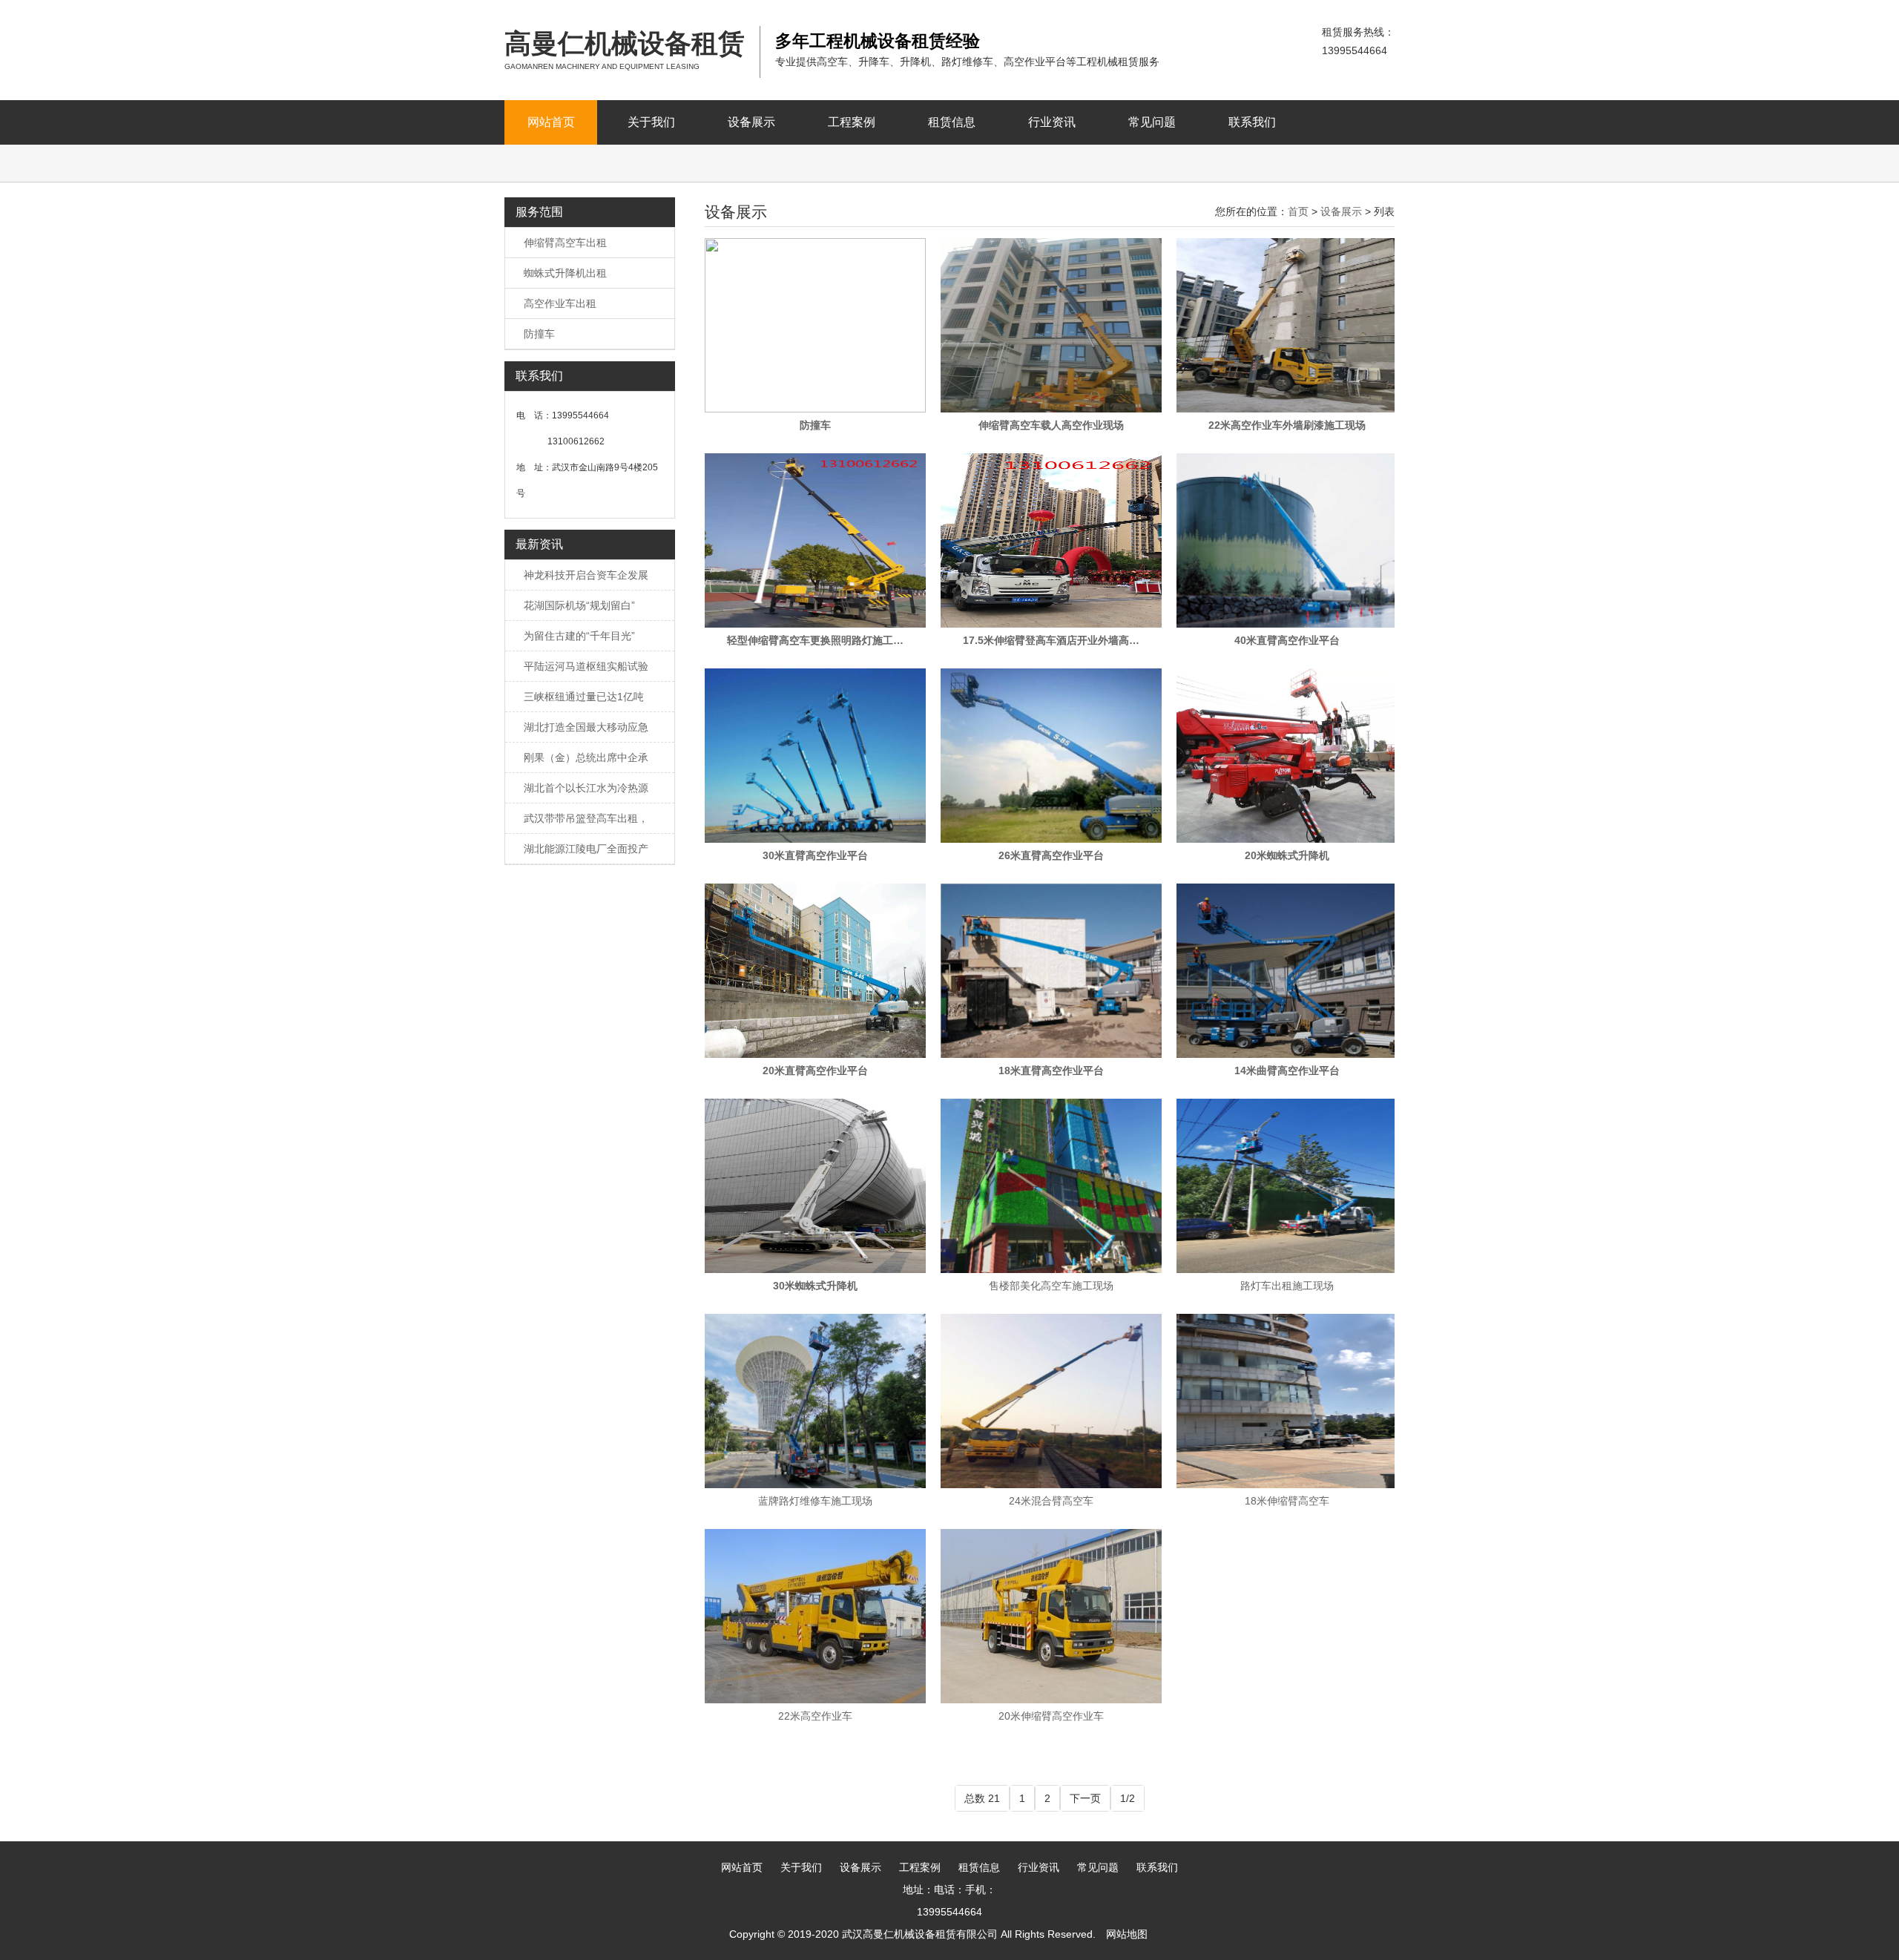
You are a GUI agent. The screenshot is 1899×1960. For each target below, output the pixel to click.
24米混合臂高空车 (1051, 1501)
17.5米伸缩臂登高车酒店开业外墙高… (1051, 640)
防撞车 (539, 334)
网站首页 (551, 122)
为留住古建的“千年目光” (579, 636)
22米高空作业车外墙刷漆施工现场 (1287, 425)
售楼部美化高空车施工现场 (1051, 1286)
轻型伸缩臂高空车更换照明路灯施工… (815, 640)
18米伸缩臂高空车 (1287, 1501)
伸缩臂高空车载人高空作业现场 (1051, 425)
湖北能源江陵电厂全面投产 (586, 849)
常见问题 (1152, 122)
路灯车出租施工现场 (1287, 1286)
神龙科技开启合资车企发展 (586, 575)
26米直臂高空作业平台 (1051, 855)
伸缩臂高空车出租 (565, 243)
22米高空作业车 (815, 1716)
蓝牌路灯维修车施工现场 (815, 1501)
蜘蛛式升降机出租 (565, 273)
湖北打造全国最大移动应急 (586, 727)
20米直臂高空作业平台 (815, 1071)
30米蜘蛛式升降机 (815, 1286)
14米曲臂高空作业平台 (1287, 1071)
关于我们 (651, 122)
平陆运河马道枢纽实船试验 (586, 666)
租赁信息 (952, 122)
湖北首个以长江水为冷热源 (586, 788)
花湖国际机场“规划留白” (579, 605)
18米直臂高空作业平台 (1051, 1071)
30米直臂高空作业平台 (815, 855)
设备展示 (751, 122)
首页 (1298, 211)
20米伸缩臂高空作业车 (1051, 1716)
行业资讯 (1052, 122)
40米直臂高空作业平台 (1287, 640)
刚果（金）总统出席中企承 (586, 757)
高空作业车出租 (560, 303)
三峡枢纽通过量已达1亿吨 (584, 697)
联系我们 (1252, 122)
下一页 (1085, 1798)
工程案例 (852, 122)
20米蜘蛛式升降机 (1287, 855)
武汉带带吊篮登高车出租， (586, 818)
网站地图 (1127, 1934)
